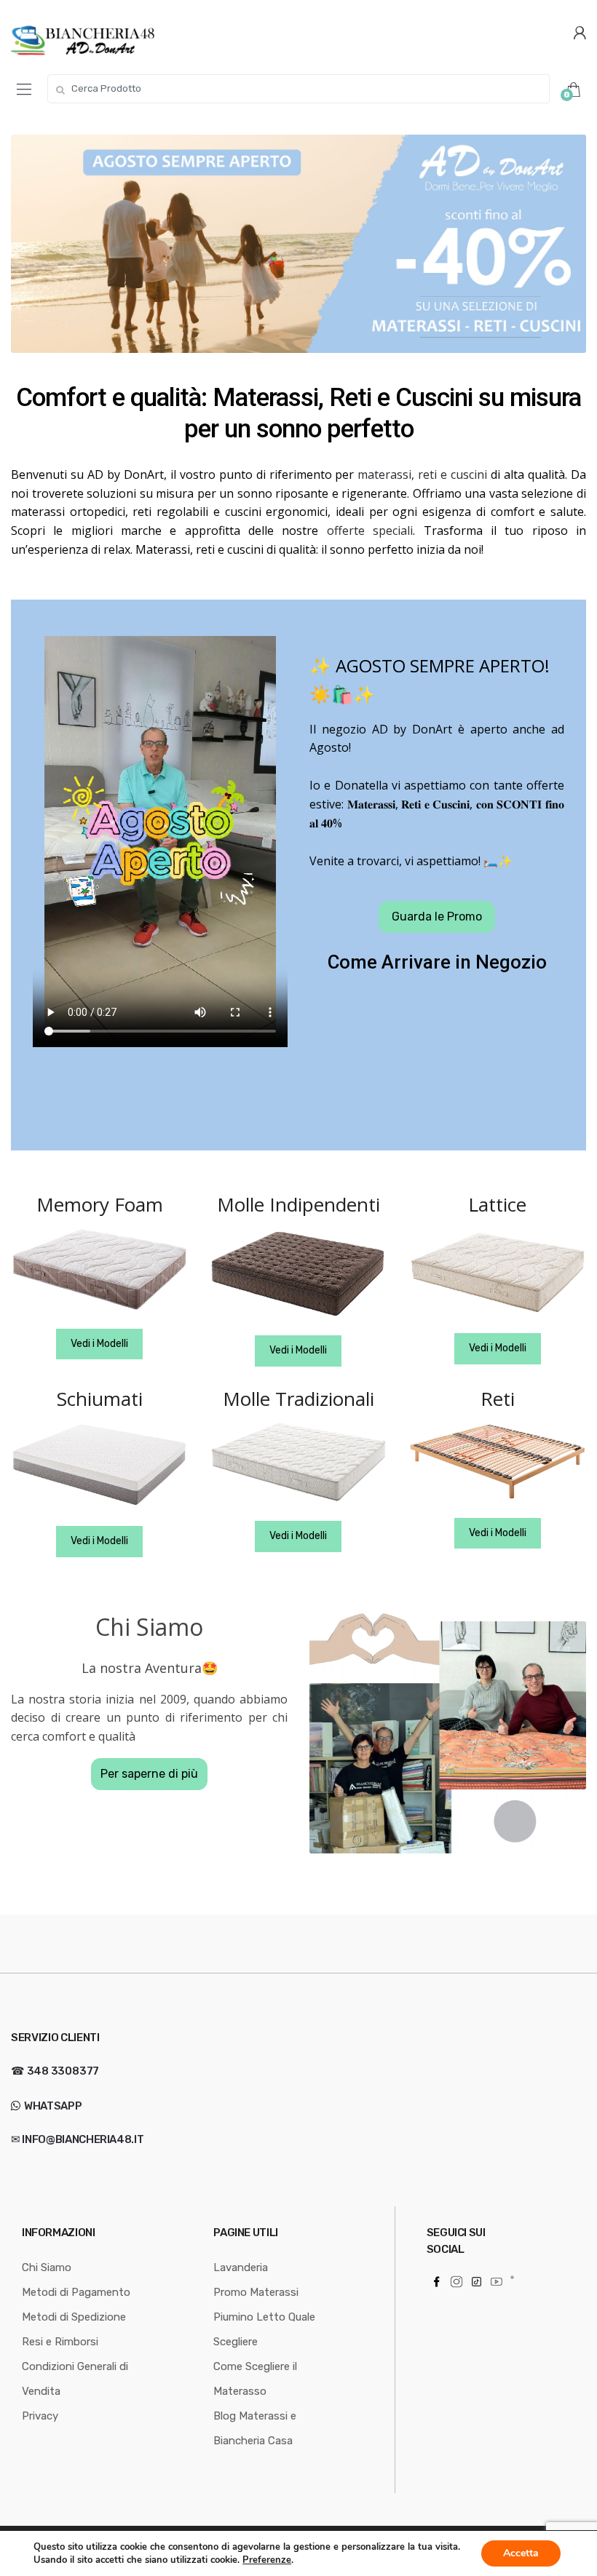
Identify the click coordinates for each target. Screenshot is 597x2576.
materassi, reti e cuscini (422, 474)
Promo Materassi (256, 2291)
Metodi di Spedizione (74, 2316)
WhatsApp (52, 2105)
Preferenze (267, 2560)
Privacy (40, 2415)
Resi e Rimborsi (60, 2341)
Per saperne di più (149, 1774)
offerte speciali (370, 530)
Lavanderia (241, 2267)
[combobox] (298, 89)
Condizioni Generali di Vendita (75, 2378)
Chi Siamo (47, 2267)
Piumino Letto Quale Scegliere (264, 2329)
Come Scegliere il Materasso (255, 2378)
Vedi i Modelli (99, 1344)
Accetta (521, 2553)
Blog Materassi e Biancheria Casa (255, 2428)
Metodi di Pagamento (76, 2291)
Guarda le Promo (437, 917)
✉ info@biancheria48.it (77, 2139)
